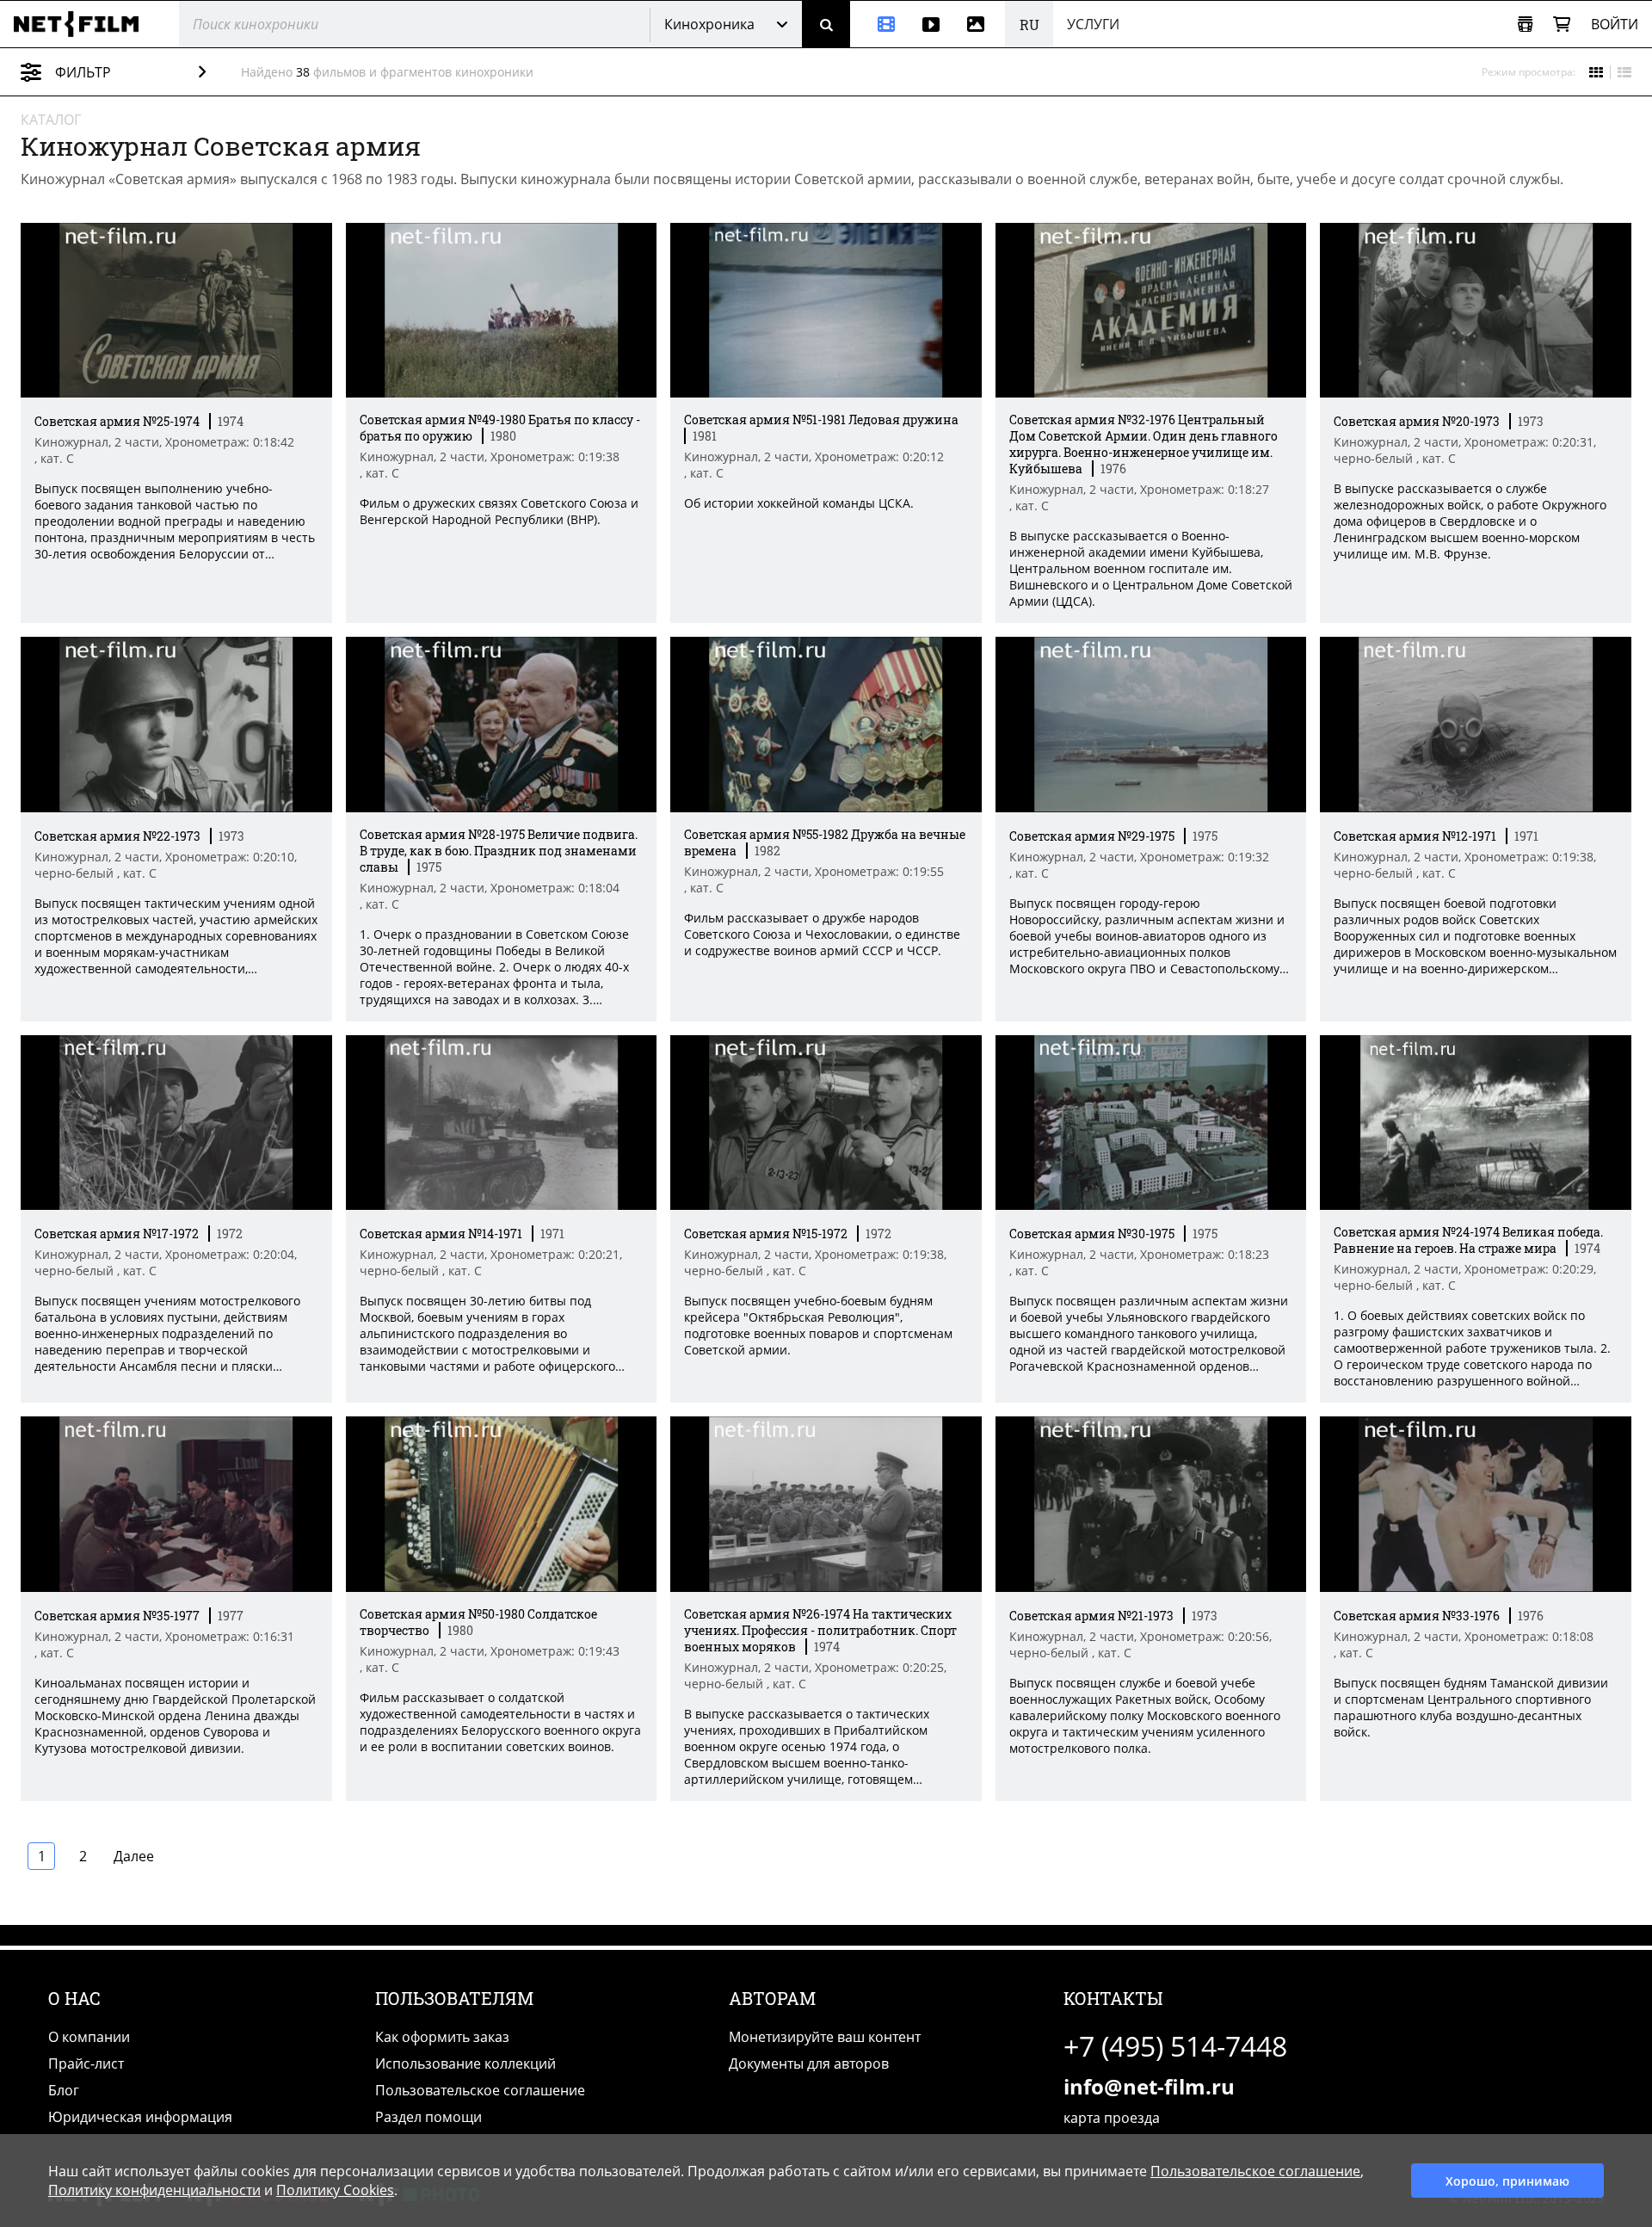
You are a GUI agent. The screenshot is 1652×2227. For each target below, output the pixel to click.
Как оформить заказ (442, 2037)
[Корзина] (1562, 25)
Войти (1615, 24)
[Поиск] (826, 24)
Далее (134, 1856)
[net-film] (83, 24)
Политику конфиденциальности (154, 2190)
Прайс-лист (86, 2064)
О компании (89, 2037)
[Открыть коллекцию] (1525, 25)
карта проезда (1112, 2118)
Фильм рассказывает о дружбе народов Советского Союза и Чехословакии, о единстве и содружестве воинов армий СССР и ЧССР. (822, 934)
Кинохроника (709, 24)
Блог (64, 2090)
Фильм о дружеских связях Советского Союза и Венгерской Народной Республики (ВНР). (499, 511)
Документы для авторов (809, 2064)
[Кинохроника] (879, 24)
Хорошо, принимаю (1507, 2181)
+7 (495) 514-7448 (1175, 2046)
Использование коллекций (465, 2064)
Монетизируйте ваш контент (825, 2037)
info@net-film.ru (1149, 2086)
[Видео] (931, 24)
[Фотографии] (979, 24)
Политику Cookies (335, 2190)
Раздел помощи (428, 2117)
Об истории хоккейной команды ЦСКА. (799, 503)
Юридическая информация (140, 2117)
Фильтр (83, 72)
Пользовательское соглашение (480, 2090)
